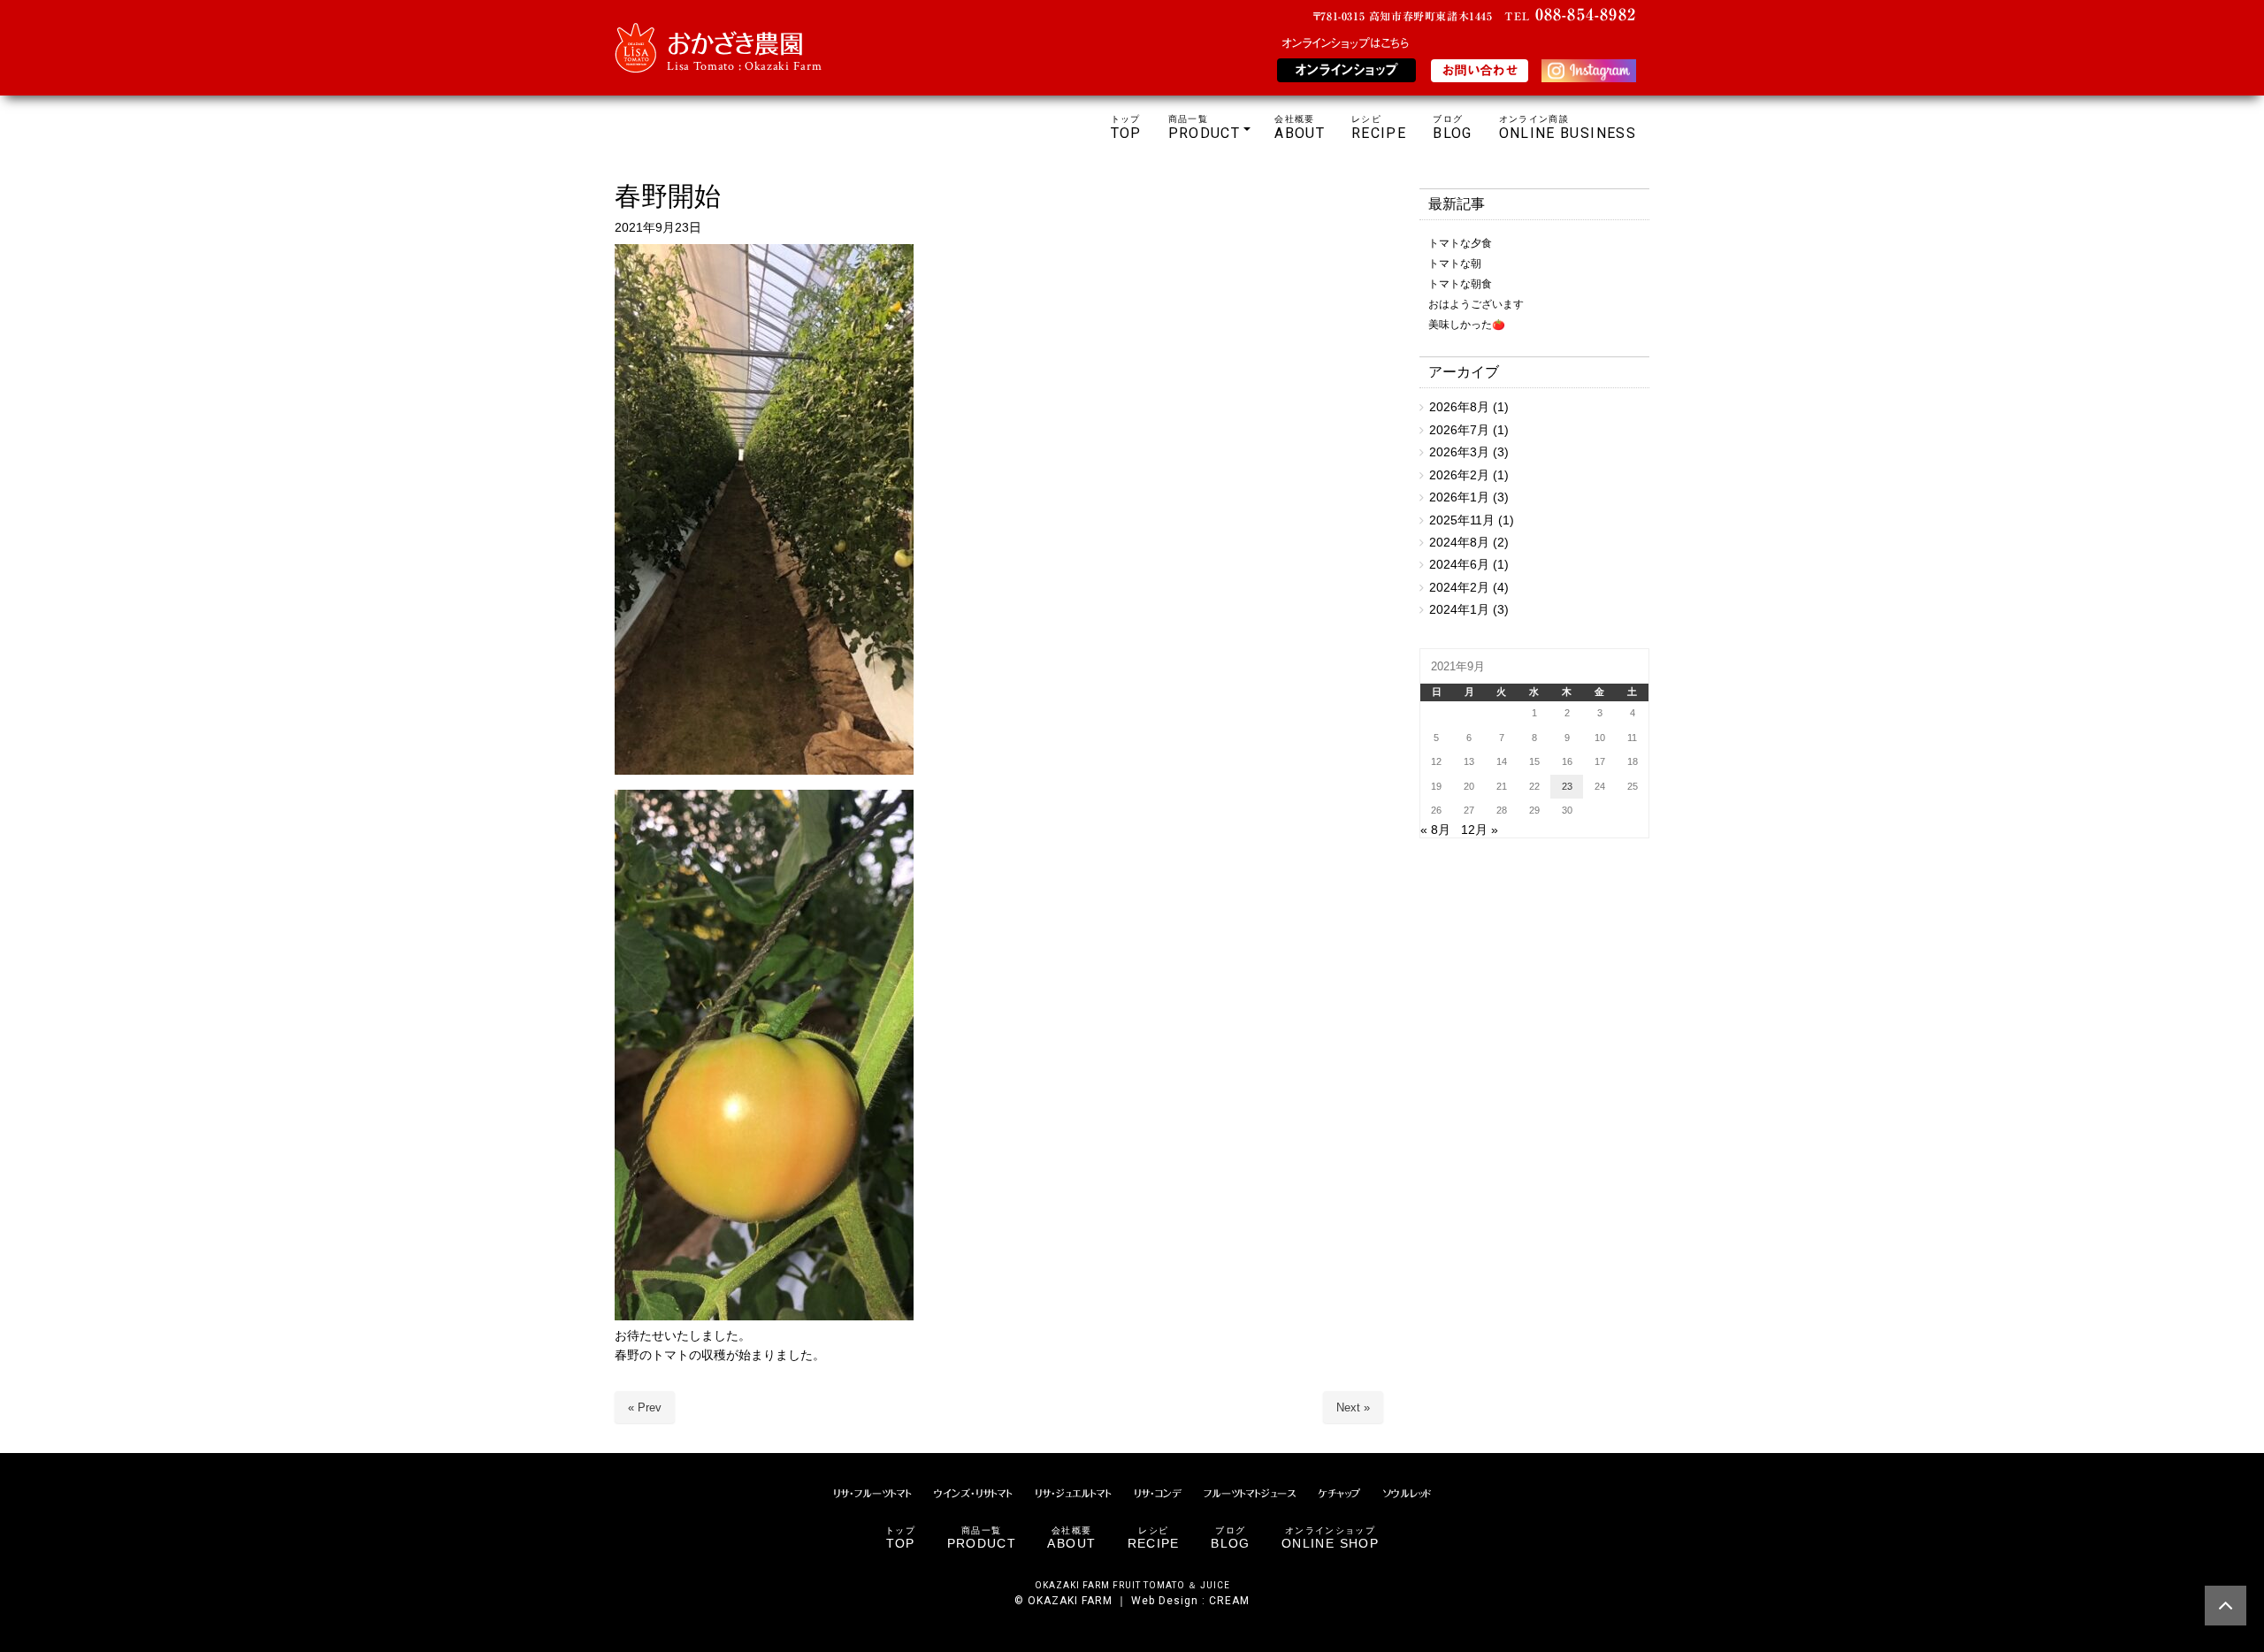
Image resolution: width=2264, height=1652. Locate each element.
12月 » (1480, 830)
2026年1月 (1459, 497)
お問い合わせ (1480, 70)
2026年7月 (1459, 430)
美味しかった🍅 (1467, 325)
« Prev (645, 1407)
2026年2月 (1459, 475)
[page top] (2226, 1606)
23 (1567, 786)
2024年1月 (1459, 610)
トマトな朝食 (1460, 284)
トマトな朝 (1455, 264)
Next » (1353, 1407)
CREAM (1229, 1601)
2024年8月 (1459, 543)
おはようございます (1476, 304)
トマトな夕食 (1460, 243)
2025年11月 (1462, 520)
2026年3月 (1459, 452)
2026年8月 (1459, 407)
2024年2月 (1459, 588)
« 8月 (1435, 830)
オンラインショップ (1346, 70)
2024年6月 (1459, 565)
